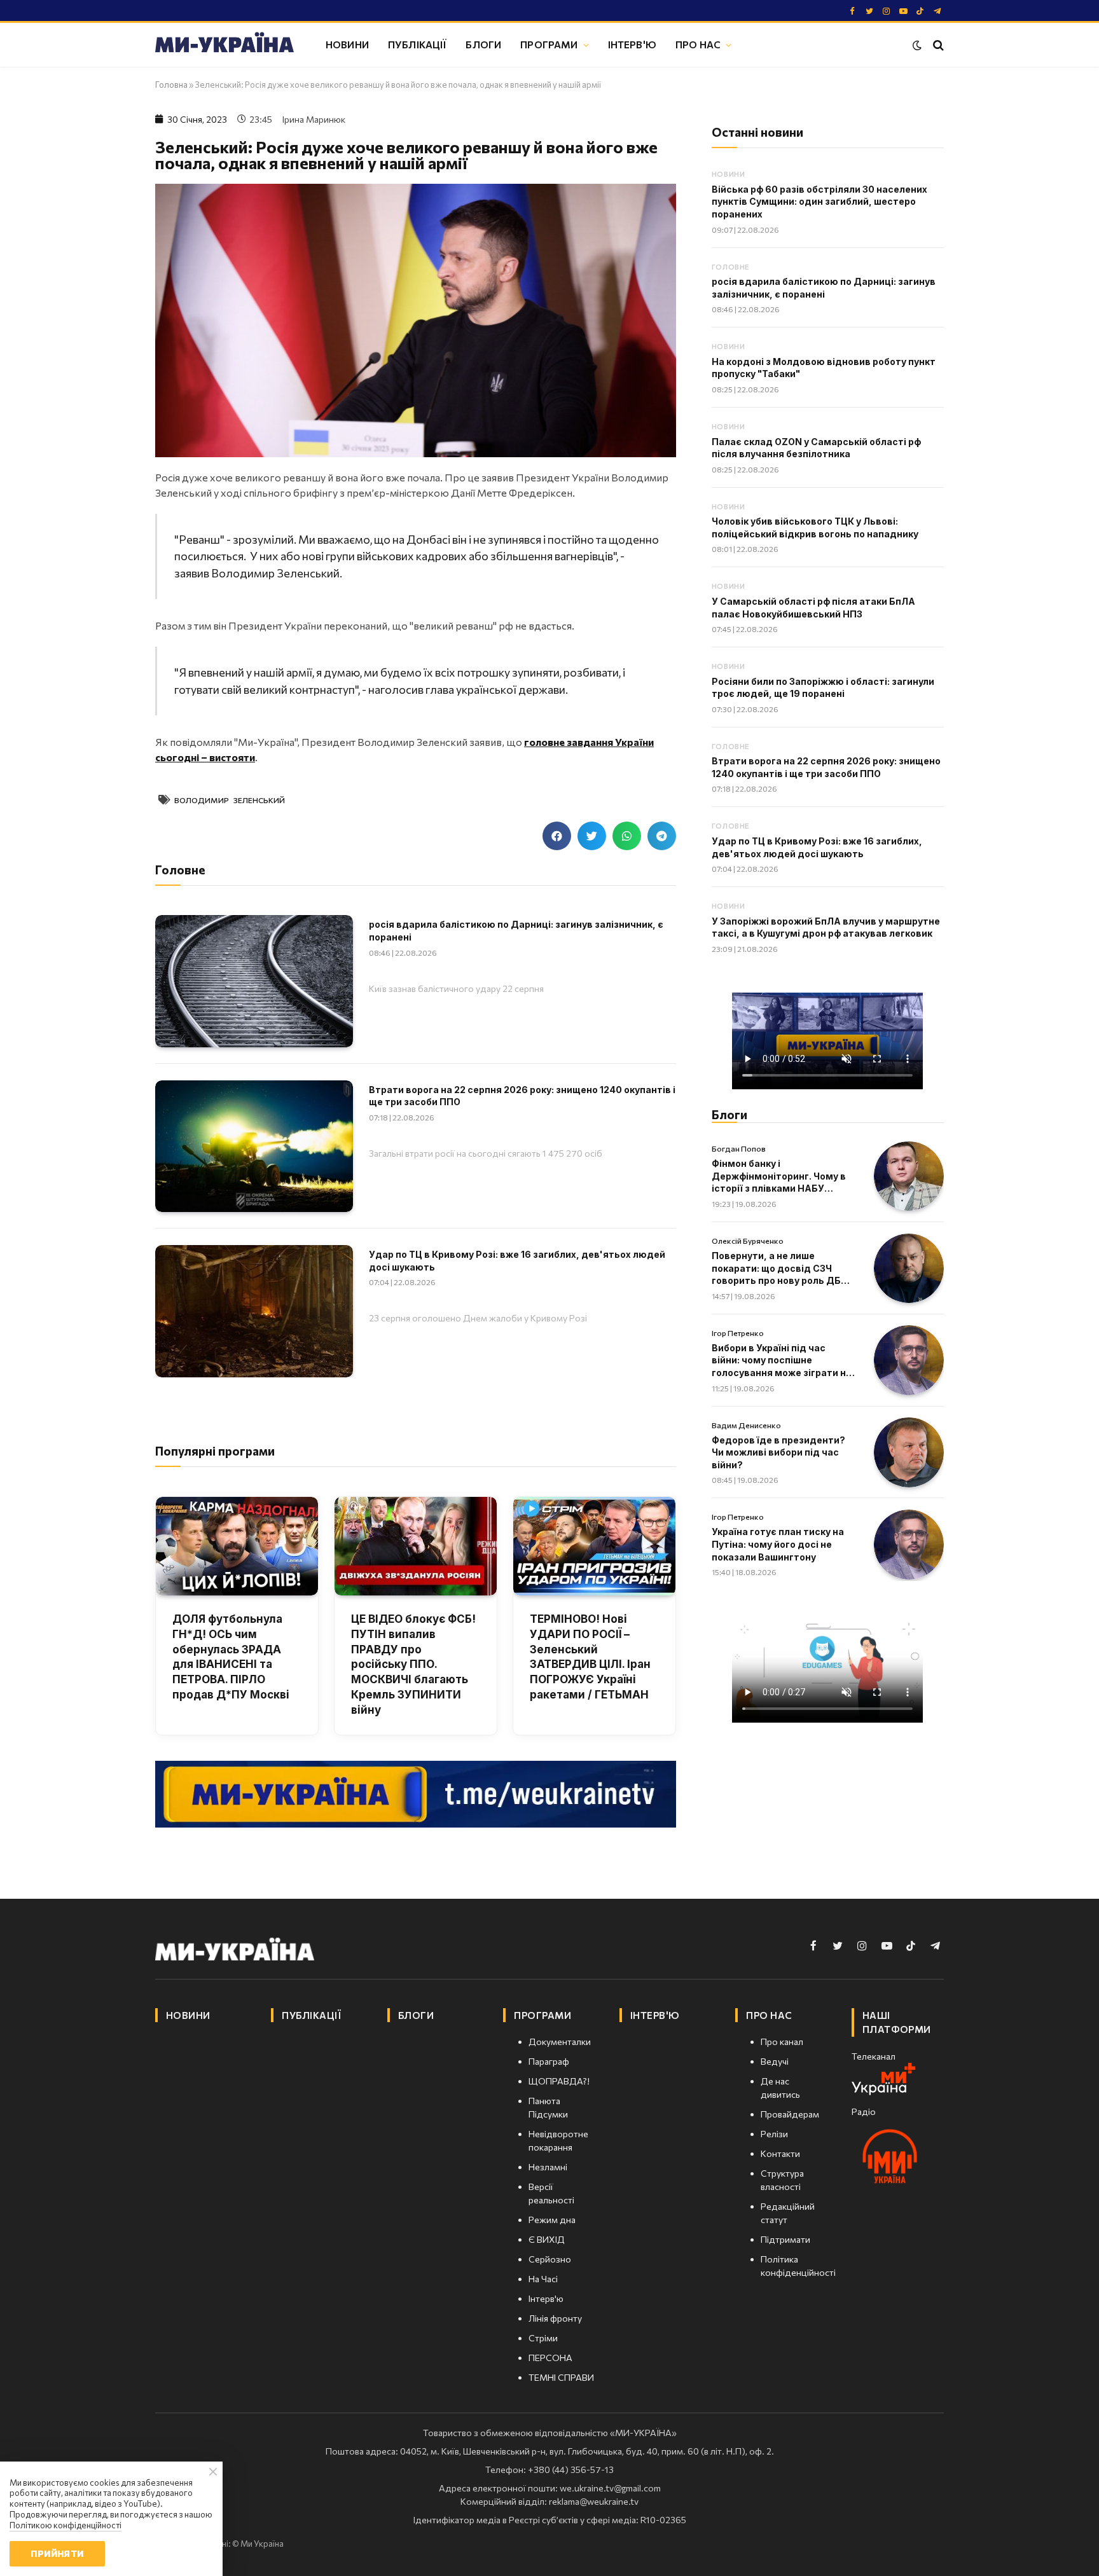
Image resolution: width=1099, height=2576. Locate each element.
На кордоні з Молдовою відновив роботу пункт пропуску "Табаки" (824, 368)
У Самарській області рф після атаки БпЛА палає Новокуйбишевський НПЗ (813, 608)
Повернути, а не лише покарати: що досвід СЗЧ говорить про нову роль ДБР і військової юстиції (782, 1269)
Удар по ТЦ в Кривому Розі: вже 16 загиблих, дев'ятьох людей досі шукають (517, 1261)
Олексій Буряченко (748, 1241)
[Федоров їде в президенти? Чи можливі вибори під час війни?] (909, 1452)
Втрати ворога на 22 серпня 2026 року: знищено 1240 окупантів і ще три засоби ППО (522, 1096)
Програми (549, 44)
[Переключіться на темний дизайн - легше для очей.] (917, 45)
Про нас (698, 44)
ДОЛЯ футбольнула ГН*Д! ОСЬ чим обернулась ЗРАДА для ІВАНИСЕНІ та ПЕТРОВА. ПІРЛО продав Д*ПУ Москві (231, 1657)
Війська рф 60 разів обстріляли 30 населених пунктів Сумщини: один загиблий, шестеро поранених (819, 202)
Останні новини (757, 132)
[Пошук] (937, 45)
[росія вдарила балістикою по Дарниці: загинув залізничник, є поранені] (254, 981)
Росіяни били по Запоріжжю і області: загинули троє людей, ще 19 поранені (823, 688)
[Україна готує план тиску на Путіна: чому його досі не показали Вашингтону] (909, 1545)
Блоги (483, 44)
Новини (347, 44)
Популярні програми (215, 1451)
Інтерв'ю (632, 44)
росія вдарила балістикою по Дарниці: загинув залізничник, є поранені (516, 931)
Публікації (418, 44)
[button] (557, 836)
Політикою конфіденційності (66, 2525)
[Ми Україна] (225, 45)
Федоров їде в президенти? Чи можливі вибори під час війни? (778, 1452)
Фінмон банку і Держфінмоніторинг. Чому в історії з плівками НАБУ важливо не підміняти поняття (779, 1176)
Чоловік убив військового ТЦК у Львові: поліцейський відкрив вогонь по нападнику (815, 527)
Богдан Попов (739, 1148)
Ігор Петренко (738, 1333)
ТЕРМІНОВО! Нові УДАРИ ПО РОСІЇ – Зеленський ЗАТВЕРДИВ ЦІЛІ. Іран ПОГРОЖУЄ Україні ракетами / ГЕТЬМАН (590, 1657)
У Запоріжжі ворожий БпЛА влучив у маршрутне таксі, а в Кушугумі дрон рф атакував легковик (826, 927)
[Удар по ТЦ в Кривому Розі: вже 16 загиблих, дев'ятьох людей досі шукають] (254, 1311)
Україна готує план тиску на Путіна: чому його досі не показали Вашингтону (778, 1544)
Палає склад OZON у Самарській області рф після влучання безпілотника (816, 448)
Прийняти (57, 2553)
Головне (730, 267)
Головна (171, 85)
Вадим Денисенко (746, 1425)
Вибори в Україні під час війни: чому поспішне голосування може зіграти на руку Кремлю (782, 1361)
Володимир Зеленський (230, 800)
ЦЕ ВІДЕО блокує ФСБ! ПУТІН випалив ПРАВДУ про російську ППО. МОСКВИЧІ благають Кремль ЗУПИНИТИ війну (413, 1664)
